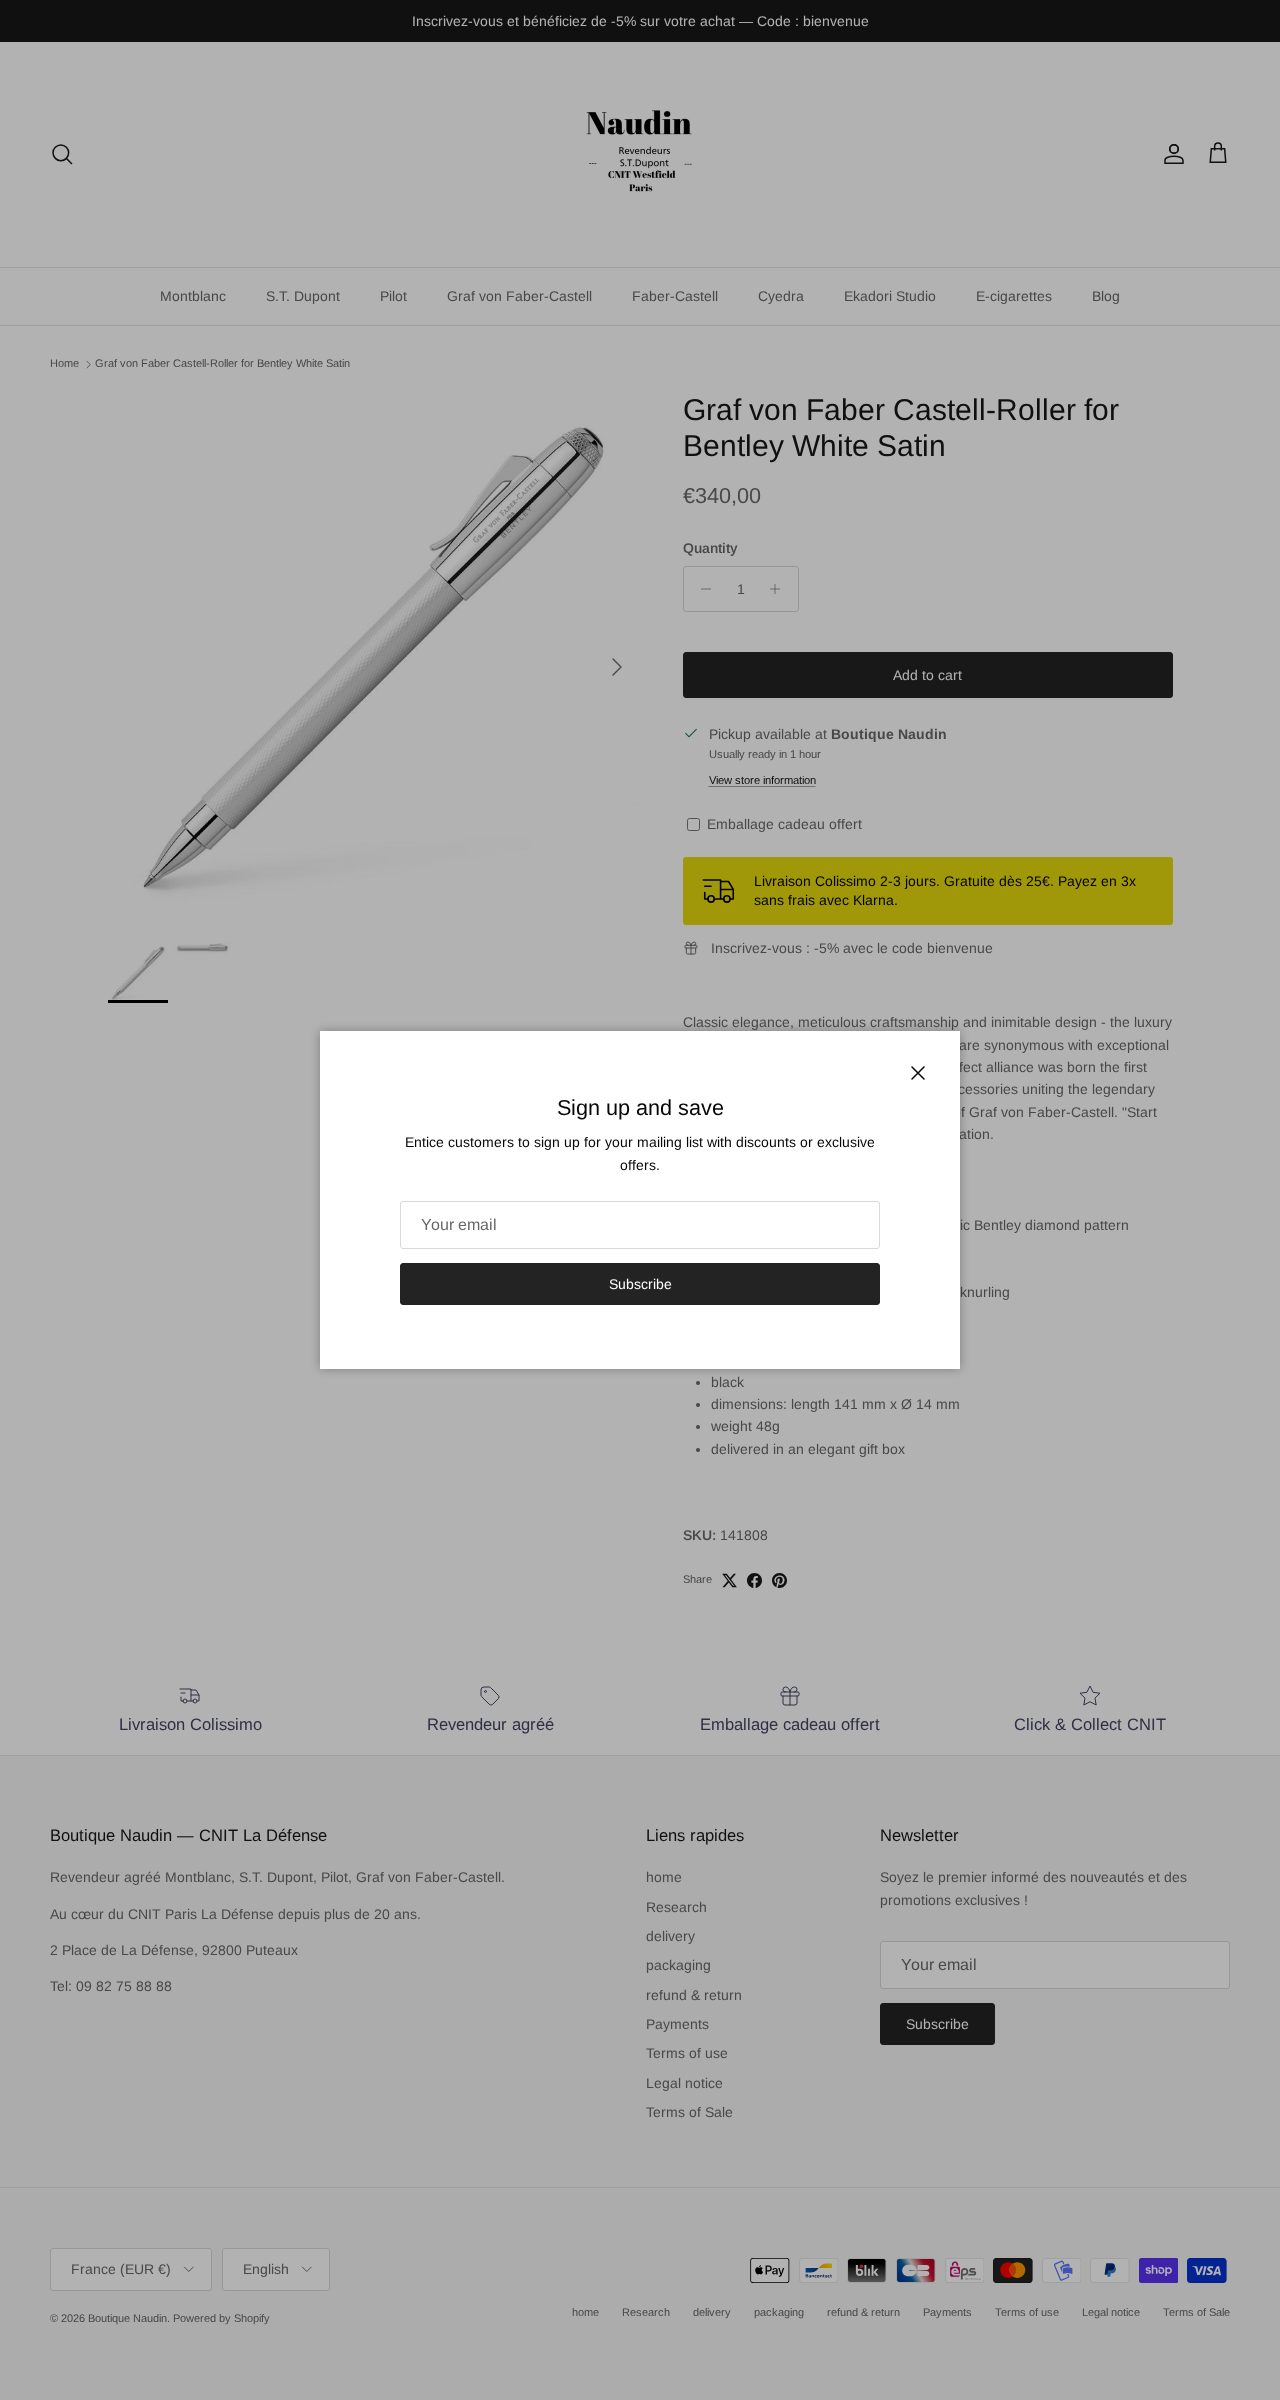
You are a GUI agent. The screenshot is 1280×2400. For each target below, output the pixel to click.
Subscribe (640, 1284)
